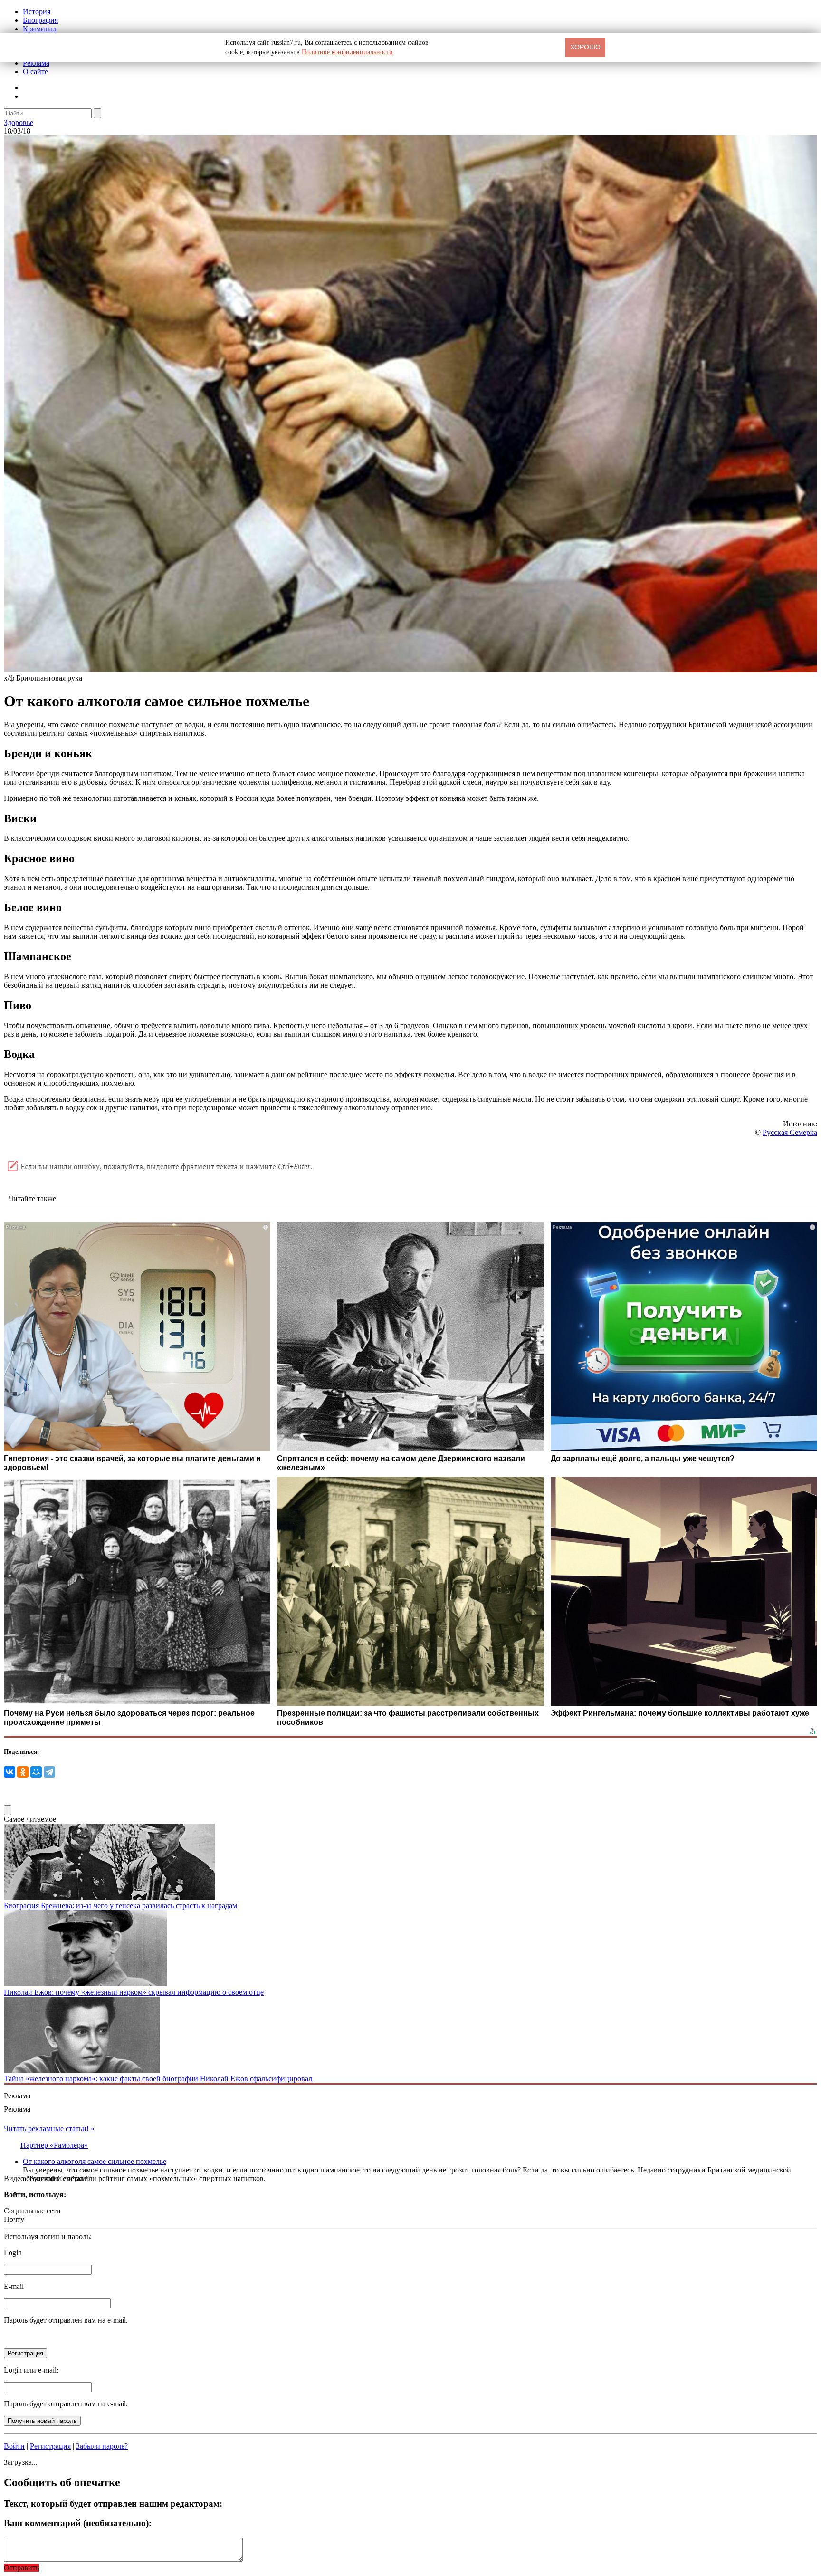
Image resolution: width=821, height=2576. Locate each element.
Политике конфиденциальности (347, 52)
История (37, 12)
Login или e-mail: (31, 2370)
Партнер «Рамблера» (54, 2145)
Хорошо (585, 47)
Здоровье (19, 122)
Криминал (40, 29)
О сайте (35, 72)
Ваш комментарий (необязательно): (78, 2523)
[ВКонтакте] (10, 1772)
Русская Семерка (790, 1132)
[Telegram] (49, 1772)
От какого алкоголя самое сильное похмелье (95, 2161)
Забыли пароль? (102, 2446)
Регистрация (50, 2446)
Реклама (36, 63)
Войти (14, 2446)
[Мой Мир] (36, 1772)
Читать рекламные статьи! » (49, 2129)
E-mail (14, 2286)
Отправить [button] (21, 2568)
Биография (40, 20)
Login (13, 2253)
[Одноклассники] (23, 1772)
